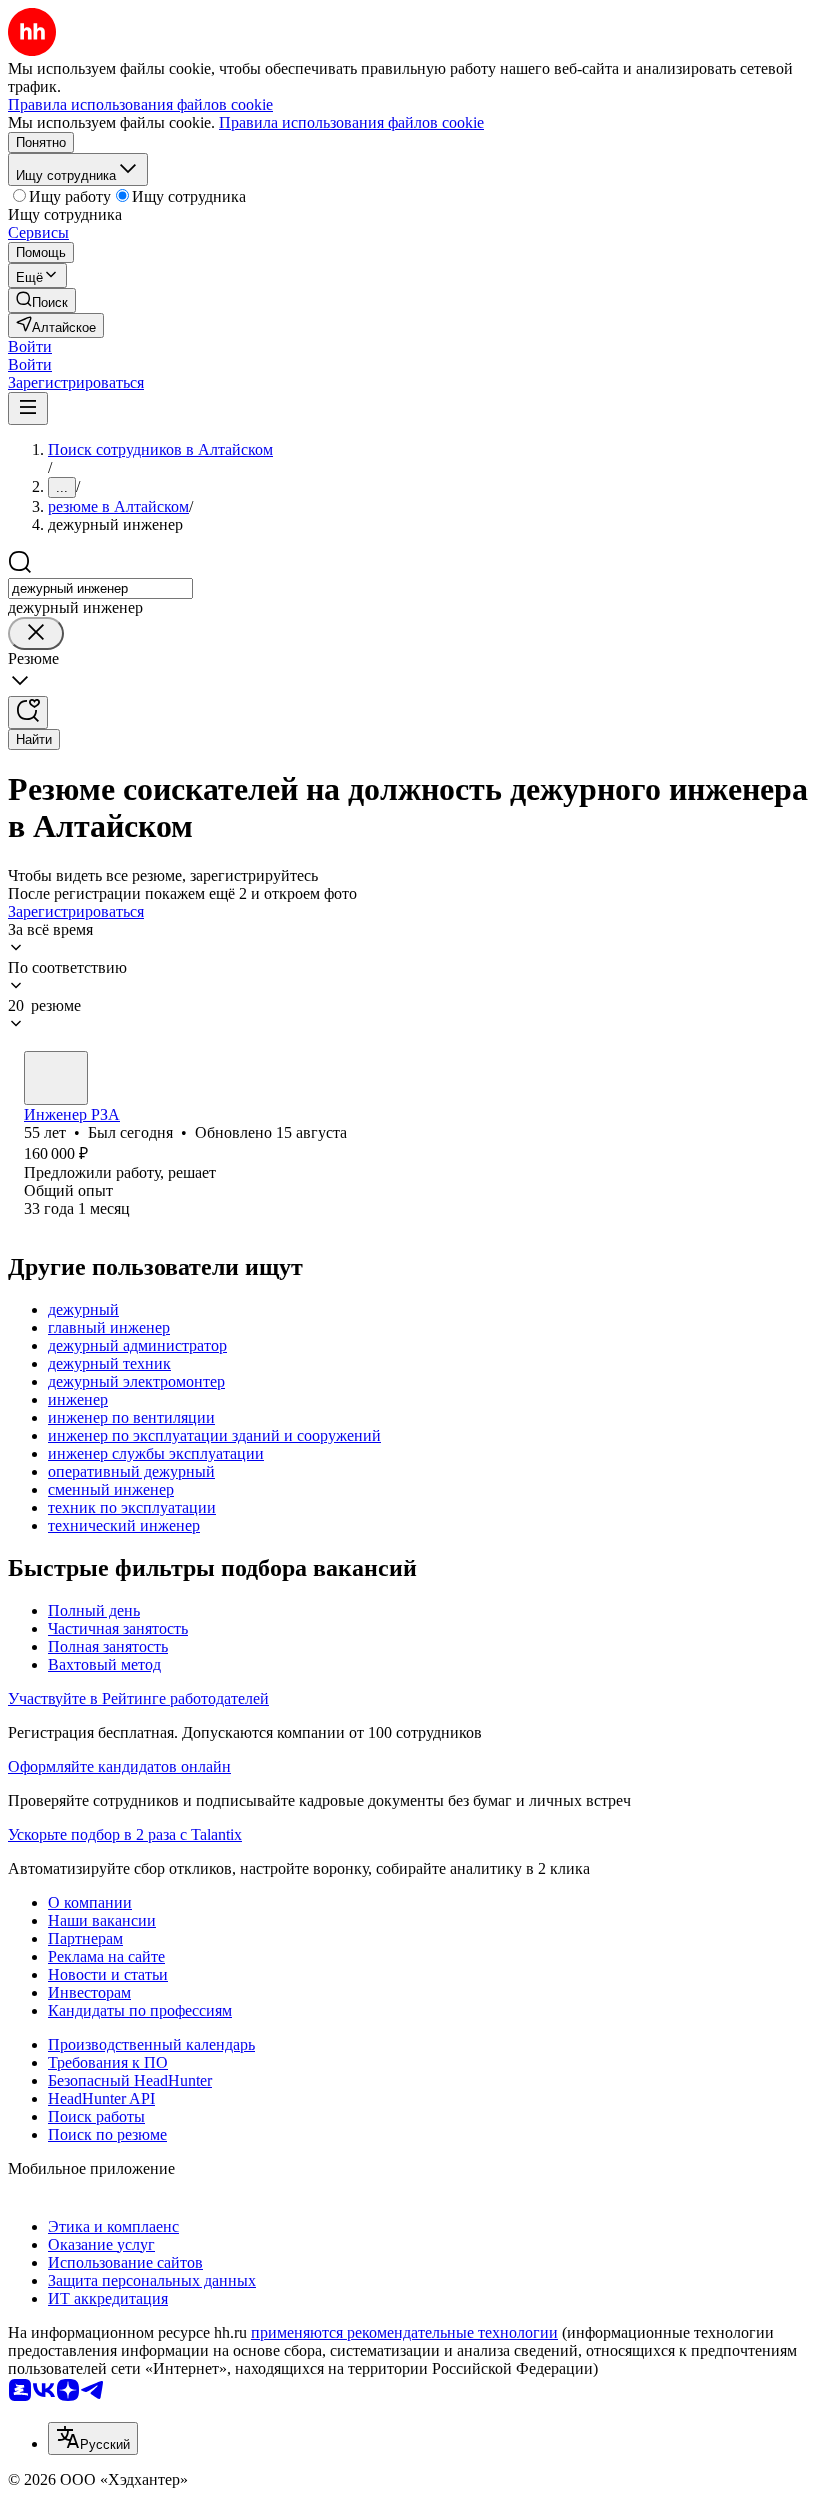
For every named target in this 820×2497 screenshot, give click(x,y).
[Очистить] (36, 633)
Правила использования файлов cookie (351, 122)
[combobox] (100, 588)
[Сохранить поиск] (28, 712)
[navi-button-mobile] (28, 408)
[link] (42, 300)
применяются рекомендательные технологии (404, 2332)
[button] (30, 346)
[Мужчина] (56, 1078)
